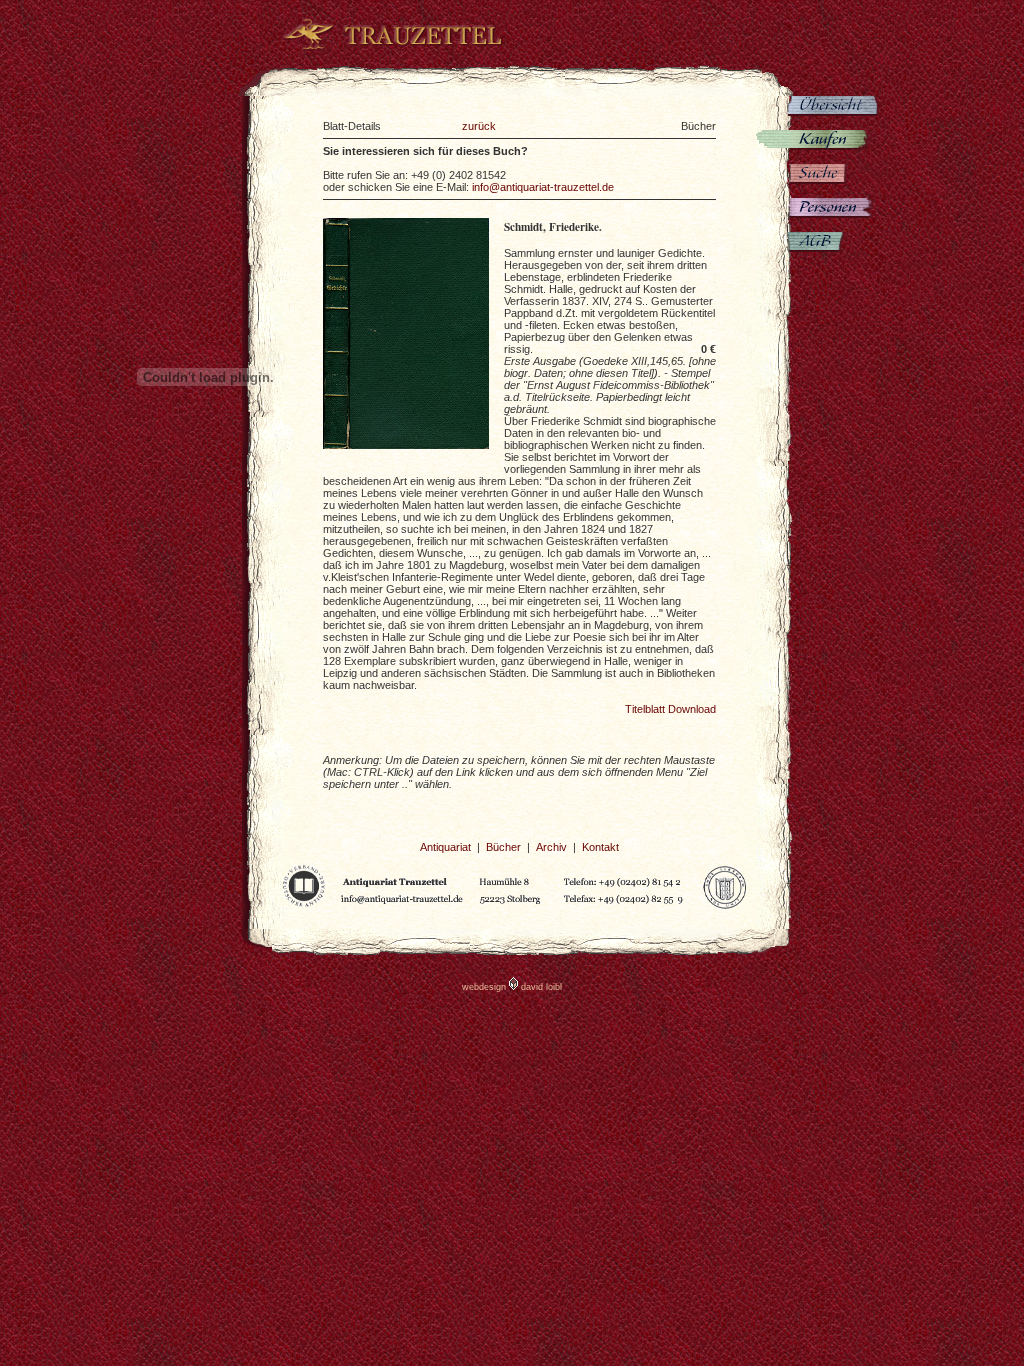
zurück (479, 126)
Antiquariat (445, 847)
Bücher (503, 847)
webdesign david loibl (512, 987)
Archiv (551, 847)
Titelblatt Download (670, 709)
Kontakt (600, 847)
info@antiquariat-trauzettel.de (543, 187)
